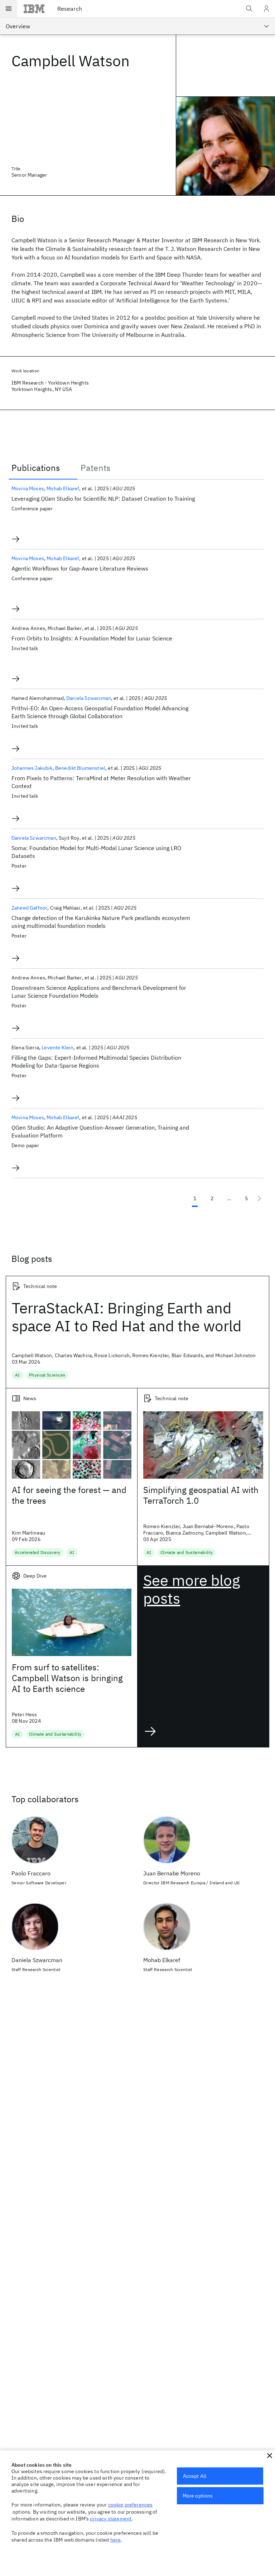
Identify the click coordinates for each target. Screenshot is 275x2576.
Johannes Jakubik (32, 768)
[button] (270, 2456)
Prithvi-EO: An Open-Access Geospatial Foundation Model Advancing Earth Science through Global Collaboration (100, 712)
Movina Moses (28, 488)
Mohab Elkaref (63, 488)
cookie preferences (131, 2505)
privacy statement (111, 2519)
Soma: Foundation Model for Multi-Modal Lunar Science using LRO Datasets (96, 852)
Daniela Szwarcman (89, 698)
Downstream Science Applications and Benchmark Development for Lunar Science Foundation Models (99, 992)
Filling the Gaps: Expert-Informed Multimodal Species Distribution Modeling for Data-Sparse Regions (96, 1062)
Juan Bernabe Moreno (172, 1873)
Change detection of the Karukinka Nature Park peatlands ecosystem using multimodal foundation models (101, 922)
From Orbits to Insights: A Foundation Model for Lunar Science (92, 638)
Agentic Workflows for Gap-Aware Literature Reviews (80, 568)
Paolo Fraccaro (31, 1873)
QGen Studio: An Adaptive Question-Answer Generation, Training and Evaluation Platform (100, 1131)
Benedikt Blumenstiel (80, 768)
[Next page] (259, 1198)
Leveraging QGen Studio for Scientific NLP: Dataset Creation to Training (103, 498)
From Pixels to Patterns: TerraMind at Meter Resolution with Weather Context (101, 782)
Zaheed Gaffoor (29, 908)
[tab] (43, 468)
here (116, 2540)
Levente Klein (57, 1048)
